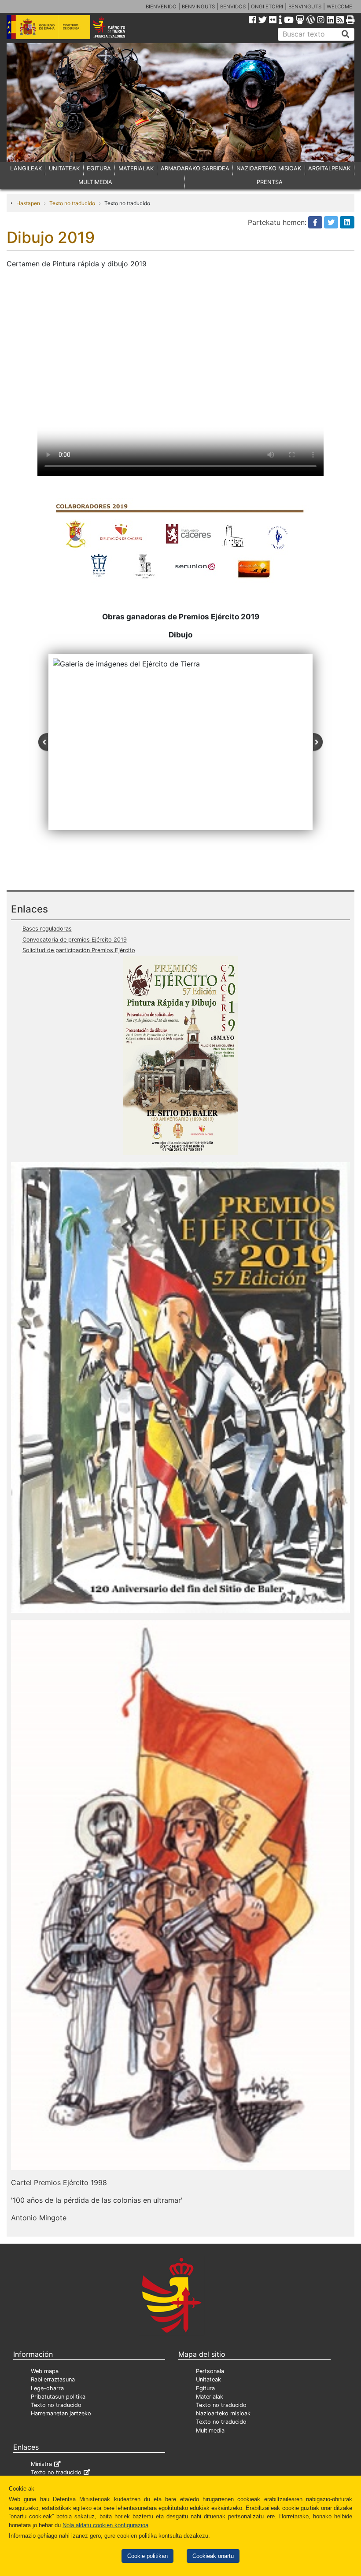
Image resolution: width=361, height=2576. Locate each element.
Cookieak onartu (213, 2556)
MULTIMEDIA (95, 182)
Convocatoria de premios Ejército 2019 (75, 940)
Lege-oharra (47, 2388)
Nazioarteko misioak (223, 2413)
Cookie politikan (147, 2556)
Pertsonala (210, 2371)
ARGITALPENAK (329, 168)
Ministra (41, 2464)
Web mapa (45, 2371)
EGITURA (99, 168)
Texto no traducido (72, 203)
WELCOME (339, 7)
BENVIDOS (233, 7)
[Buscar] (346, 34)
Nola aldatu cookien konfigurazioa (105, 2525)
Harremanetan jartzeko (61, 2413)
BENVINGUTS (198, 7)
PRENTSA (270, 182)
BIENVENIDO (161, 7)
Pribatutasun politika (58, 2397)
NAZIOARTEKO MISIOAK (269, 168)
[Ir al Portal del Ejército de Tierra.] (116, 26)
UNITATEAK (64, 168)
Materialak (210, 2397)
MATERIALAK (136, 168)
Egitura (205, 2388)
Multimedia (210, 2431)
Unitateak (208, 2379)
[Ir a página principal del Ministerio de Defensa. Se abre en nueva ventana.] (48, 26)
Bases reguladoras (47, 929)
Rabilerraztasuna (53, 2379)
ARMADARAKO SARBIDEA (195, 168)
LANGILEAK (26, 168)
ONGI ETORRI (267, 7)
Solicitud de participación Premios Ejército (79, 950)
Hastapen (28, 203)
